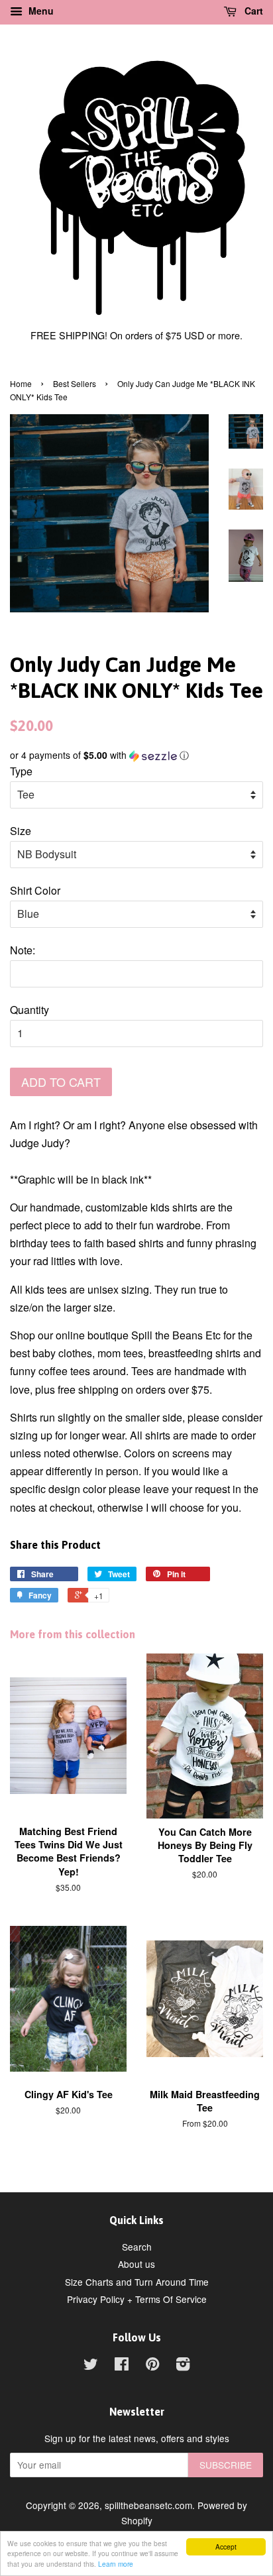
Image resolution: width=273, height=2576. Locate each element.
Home (21, 383)
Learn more (116, 2564)
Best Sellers (75, 383)
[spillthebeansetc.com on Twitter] (91, 2366)
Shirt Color (35, 890)
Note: (23, 950)
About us (136, 2264)
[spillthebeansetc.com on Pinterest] (152, 2366)
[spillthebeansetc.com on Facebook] (122, 2366)
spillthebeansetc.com (148, 2505)
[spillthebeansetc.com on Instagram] (183, 2366)
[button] (136, 755)
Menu (40, 11)
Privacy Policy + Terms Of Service (137, 2299)
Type (21, 771)
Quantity (29, 1010)
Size (21, 831)
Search (137, 2247)
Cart (252, 11)
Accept (226, 2547)
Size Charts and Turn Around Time (137, 2282)
